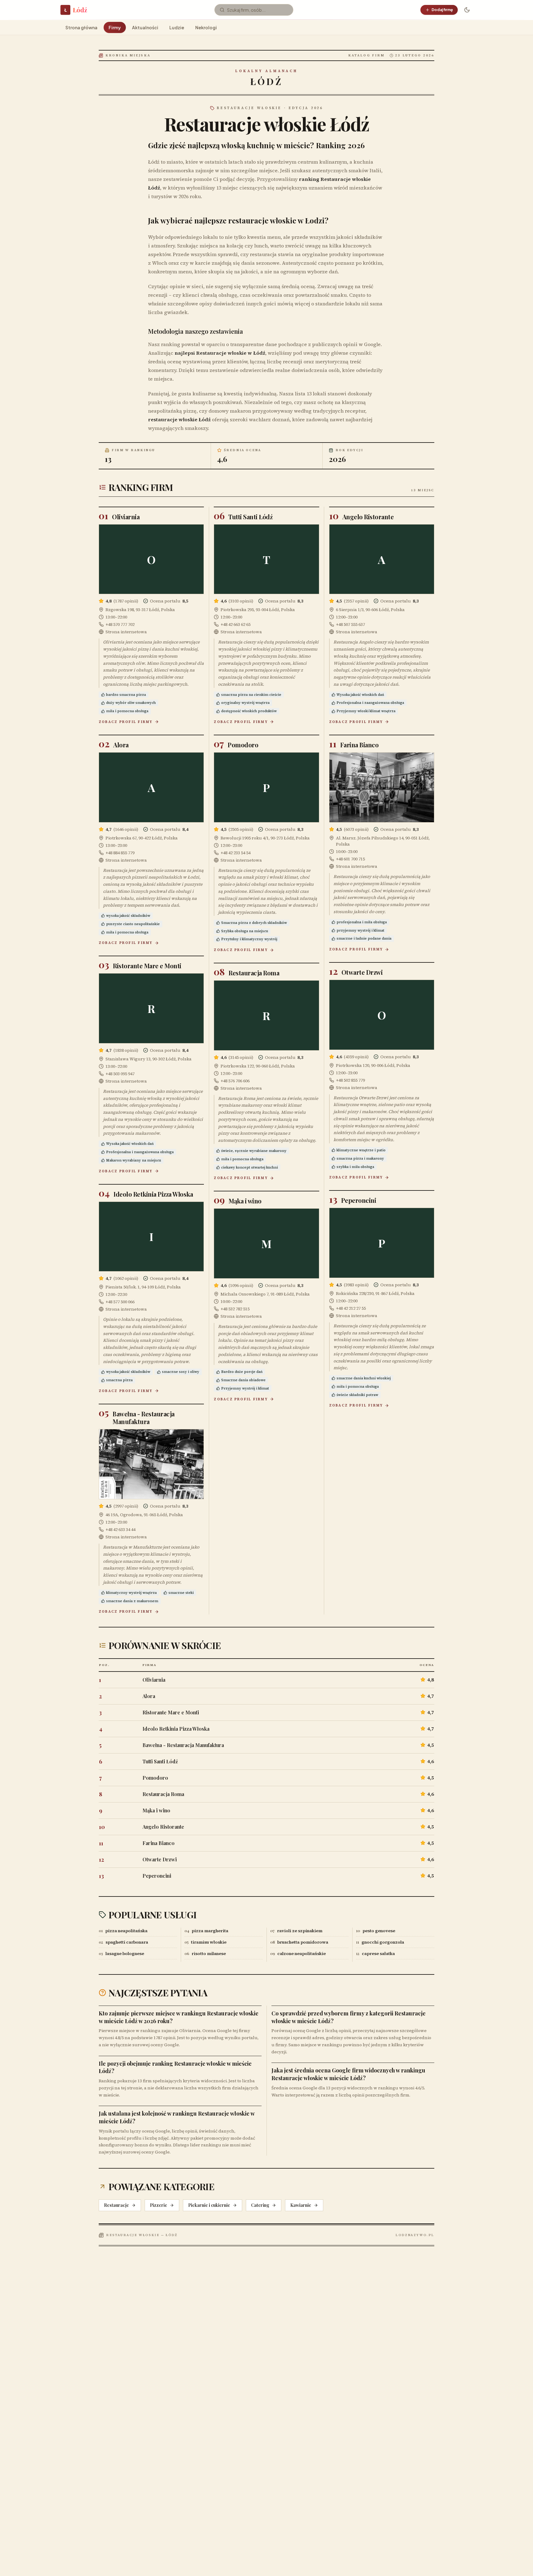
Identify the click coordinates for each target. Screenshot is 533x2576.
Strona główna (81, 27)
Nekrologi (206, 27)
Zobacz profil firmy (126, 722)
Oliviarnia (126, 517)
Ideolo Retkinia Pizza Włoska (153, 1194)
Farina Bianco (359, 745)
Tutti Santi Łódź (250, 517)
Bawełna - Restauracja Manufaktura (144, 1418)
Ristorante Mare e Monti (147, 966)
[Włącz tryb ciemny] (467, 10)
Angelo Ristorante (368, 517)
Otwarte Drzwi (362, 972)
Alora (121, 745)
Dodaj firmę (442, 10)
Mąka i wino (245, 1201)
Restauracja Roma (254, 973)
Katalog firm (366, 55)
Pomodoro (243, 745)
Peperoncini (359, 1200)
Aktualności (145, 27)
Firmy (115, 27)
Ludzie (177, 27)
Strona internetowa (126, 632)
